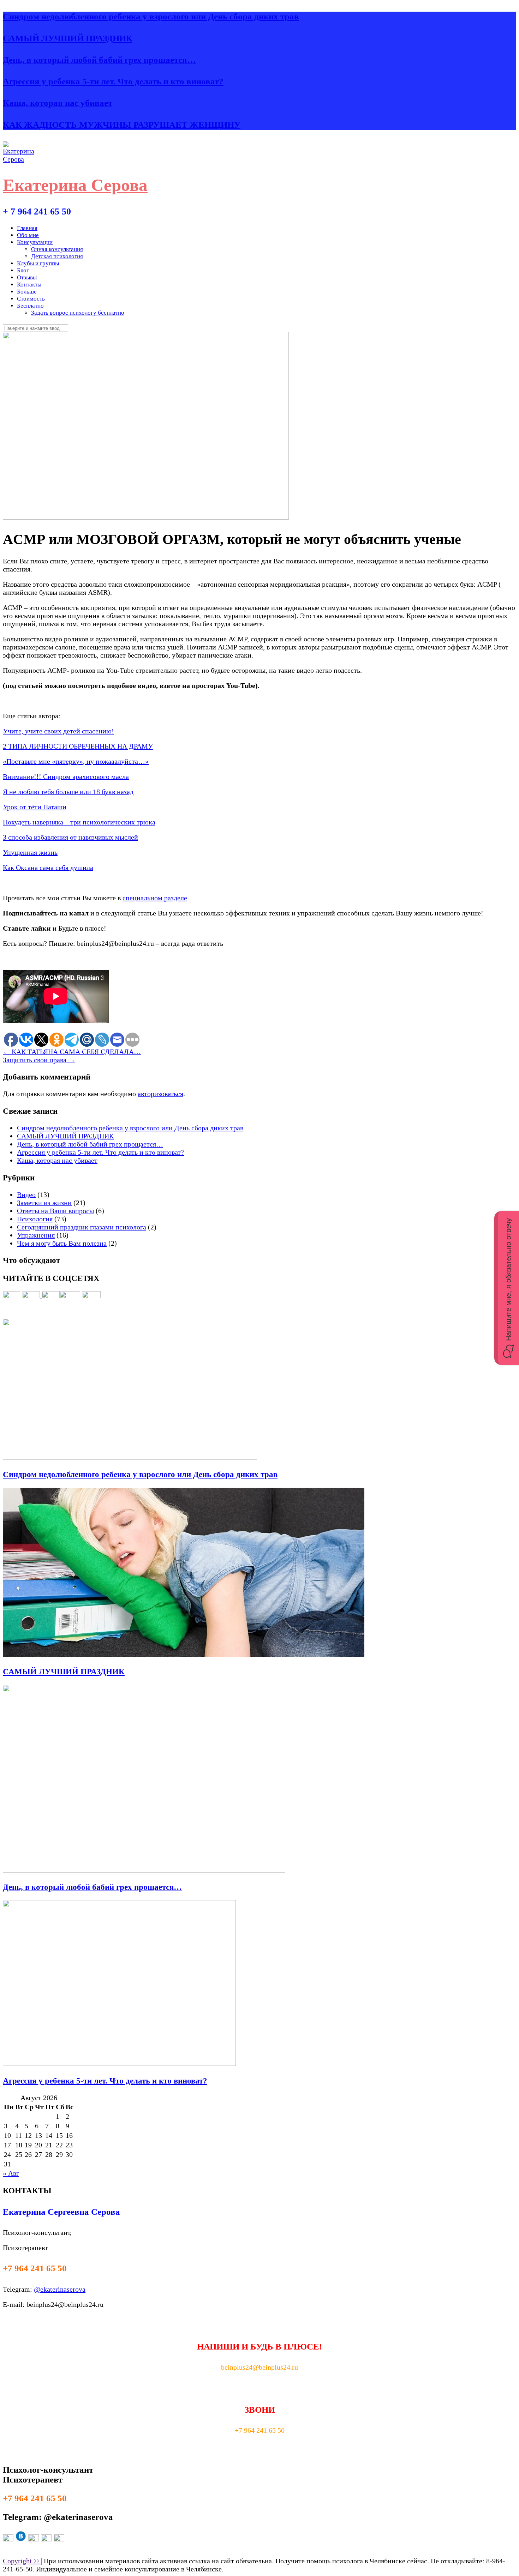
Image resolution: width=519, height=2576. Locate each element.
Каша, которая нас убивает (58, 103)
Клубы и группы (38, 263)
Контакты (29, 285)
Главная (27, 228)
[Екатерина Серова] (20, 159)
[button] (507, 1288)
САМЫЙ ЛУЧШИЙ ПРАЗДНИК (68, 38)
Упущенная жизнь (30, 852)
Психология (35, 1219)
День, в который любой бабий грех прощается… (99, 60)
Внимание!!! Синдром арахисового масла (66, 776)
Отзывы (27, 277)
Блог (23, 270)
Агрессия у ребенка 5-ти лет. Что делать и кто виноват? (113, 81)
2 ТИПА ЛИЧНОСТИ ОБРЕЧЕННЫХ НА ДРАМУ (78, 746)
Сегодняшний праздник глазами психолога (82, 1227)
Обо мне (28, 235)
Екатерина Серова (75, 185)
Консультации (35, 242)
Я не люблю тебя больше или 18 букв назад (68, 792)
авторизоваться (160, 1094)
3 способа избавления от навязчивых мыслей (70, 837)
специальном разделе (155, 898)
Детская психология (57, 256)
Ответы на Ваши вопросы (55, 1211)
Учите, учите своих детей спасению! (58, 731)
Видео (26, 1195)
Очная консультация (57, 249)
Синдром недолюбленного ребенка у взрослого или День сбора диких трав (151, 16)
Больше (27, 292)
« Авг (11, 2173)
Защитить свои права (39, 1060)
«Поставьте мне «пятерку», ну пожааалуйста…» (76, 761)
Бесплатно (30, 306)
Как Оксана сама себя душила (48, 867)
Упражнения (36, 1235)
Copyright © (22, 2561)
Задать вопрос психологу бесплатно (78, 313)
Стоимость (31, 299)
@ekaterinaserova (60, 2289)
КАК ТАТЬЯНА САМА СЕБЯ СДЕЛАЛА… (72, 1052)
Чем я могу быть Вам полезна (62, 1243)
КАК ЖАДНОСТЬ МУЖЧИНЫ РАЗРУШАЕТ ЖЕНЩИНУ (122, 125)
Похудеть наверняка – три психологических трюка (79, 822)
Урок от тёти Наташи (35, 807)
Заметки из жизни (44, 1203)
